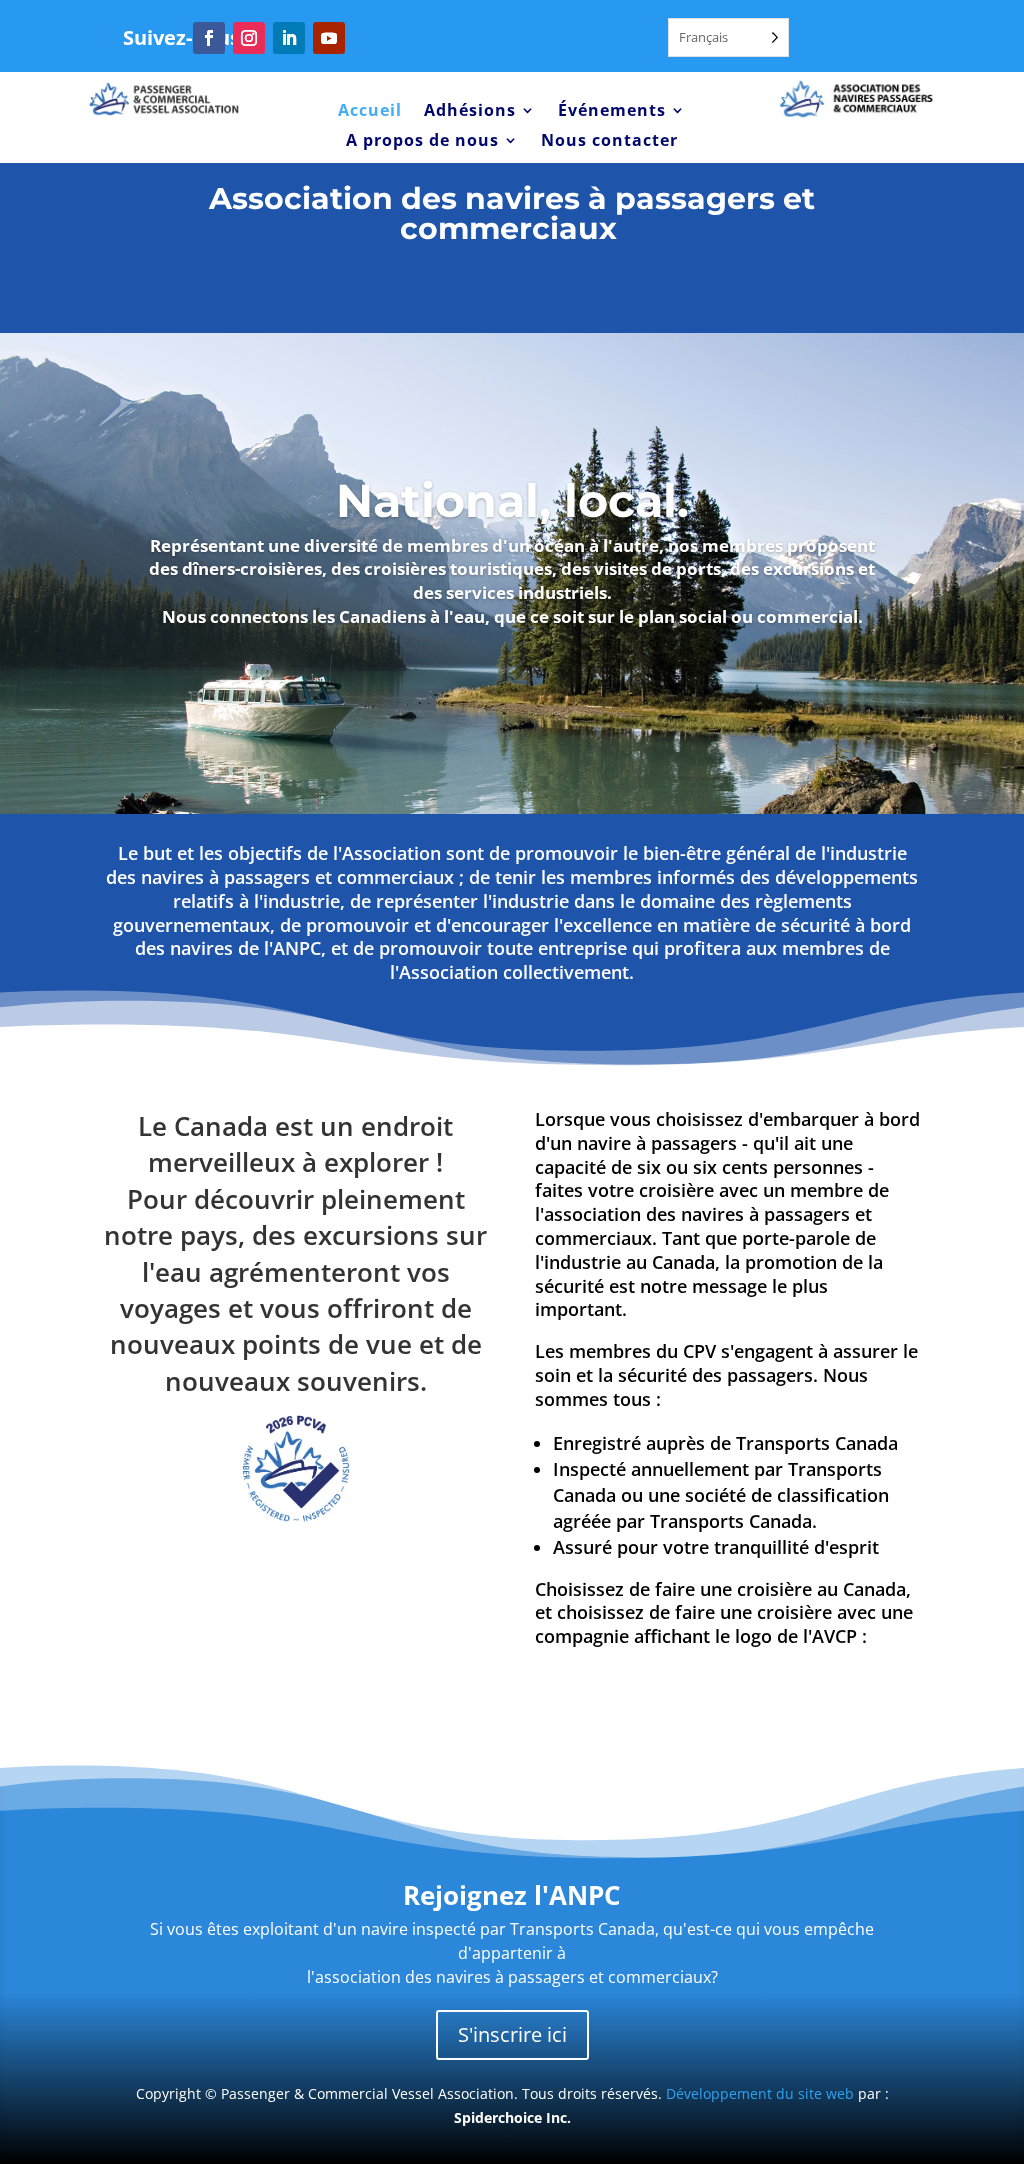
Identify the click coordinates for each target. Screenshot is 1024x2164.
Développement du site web (760, 2093)
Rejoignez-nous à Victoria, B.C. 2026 (512, 286)
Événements (612, 112)
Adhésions (470, 112)
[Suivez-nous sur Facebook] (209, 38)
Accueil (370, 112)
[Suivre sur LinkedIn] (289, 38)
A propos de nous (422, 142)
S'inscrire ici (512, 2034)
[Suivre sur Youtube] (329, 38)
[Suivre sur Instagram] (249, 38)
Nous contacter (609, 142)
